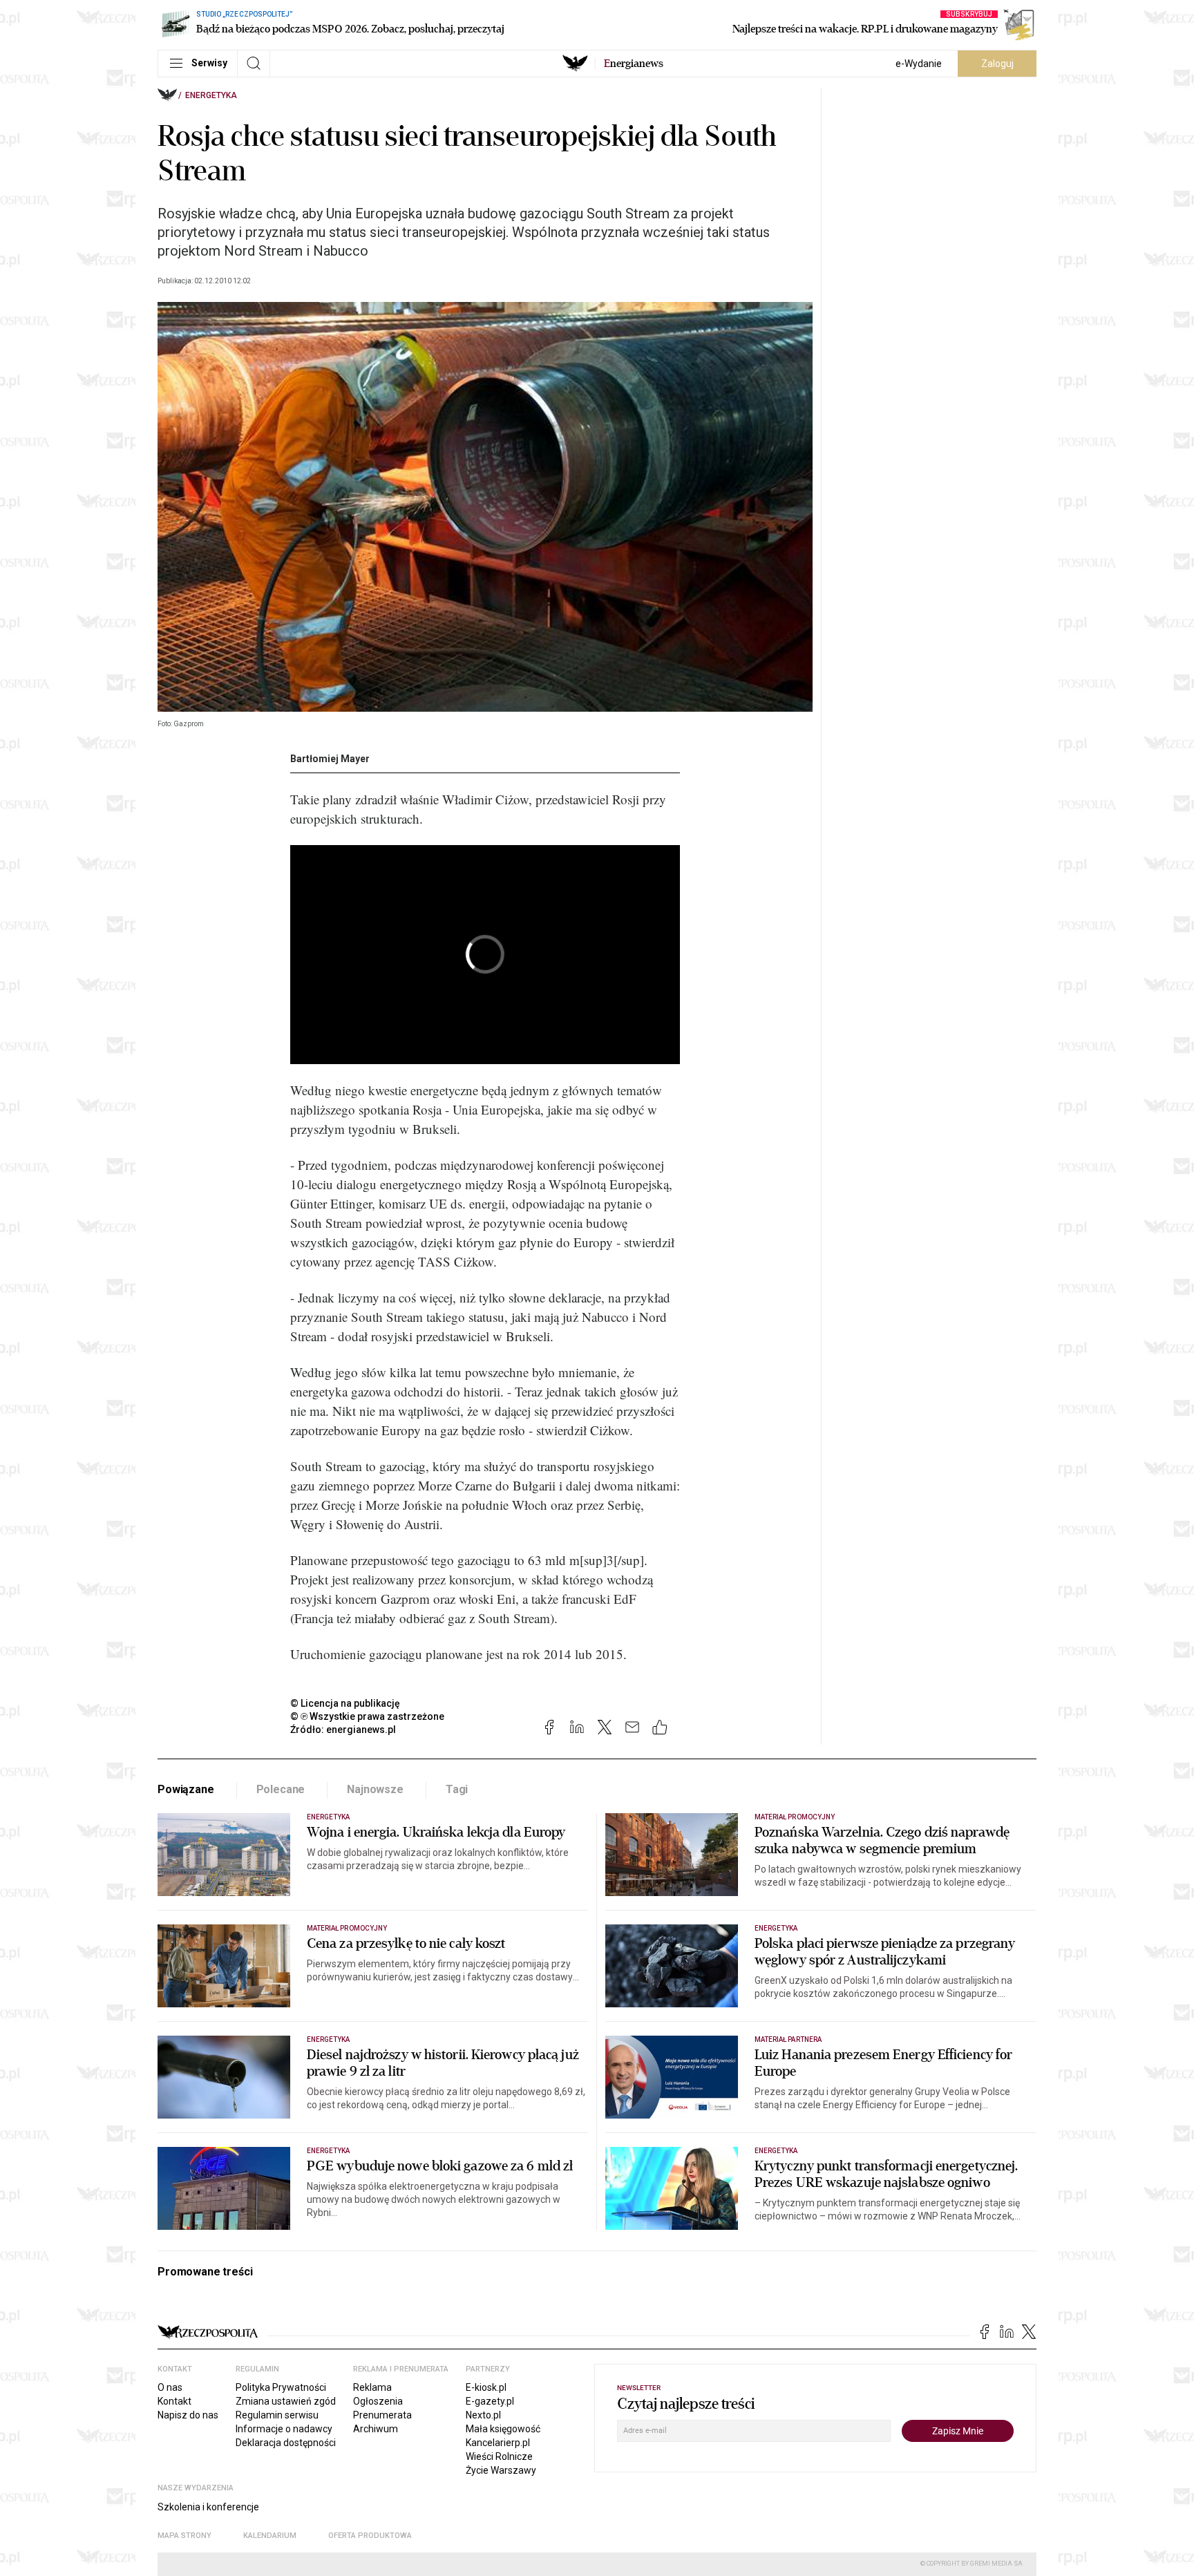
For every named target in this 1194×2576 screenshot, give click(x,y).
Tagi (457, 1789)
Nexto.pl (483, 2415)
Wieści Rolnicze (499, 2456)
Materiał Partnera (788, 2039)
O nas (170, 2387)
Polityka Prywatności (281, 2387)
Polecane (281, 1789)
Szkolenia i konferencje (208, 2507)
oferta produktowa (370, 2536)
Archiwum (376, 2429)
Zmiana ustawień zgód (286, 2401)
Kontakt (174, 2401)
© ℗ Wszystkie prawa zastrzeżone (367, 1716)
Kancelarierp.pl (498, 2443)
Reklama (372, 2387)
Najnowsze (375, 1789)
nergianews (634, 64)
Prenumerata (382, 2415)
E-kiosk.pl (486, 2387)
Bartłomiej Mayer (330, 759)
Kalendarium (270, 2536)
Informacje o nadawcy (284, 2429)
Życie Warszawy (501, 2470)
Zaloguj (997, 64)
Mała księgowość (503, 2429)
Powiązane (186, 1789)
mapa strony (184, 2536)
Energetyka (211, 95)
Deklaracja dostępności (286, 2443)
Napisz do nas (188, 2415)
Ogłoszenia (378, 2401)
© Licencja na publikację (345, 1703)
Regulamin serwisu (277, 2415)
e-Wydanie (919, 64)
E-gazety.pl (490, 2401)
